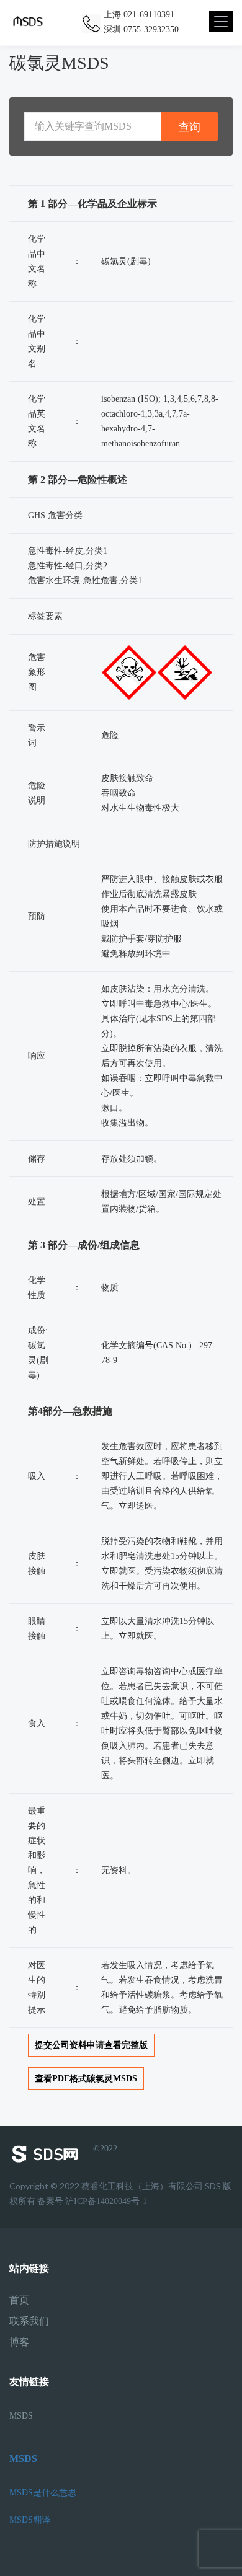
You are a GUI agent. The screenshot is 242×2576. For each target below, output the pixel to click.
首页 (19, 2300)
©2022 (105, 2149)
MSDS (21, 2416)
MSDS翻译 (30, 2520)
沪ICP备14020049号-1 (106, 2201)
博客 (19, 2342)
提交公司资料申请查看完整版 (91, 2045)
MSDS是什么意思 (43, 2493)
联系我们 (29, 2321)
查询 (189, 127)
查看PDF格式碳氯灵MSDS (86, 2079)
